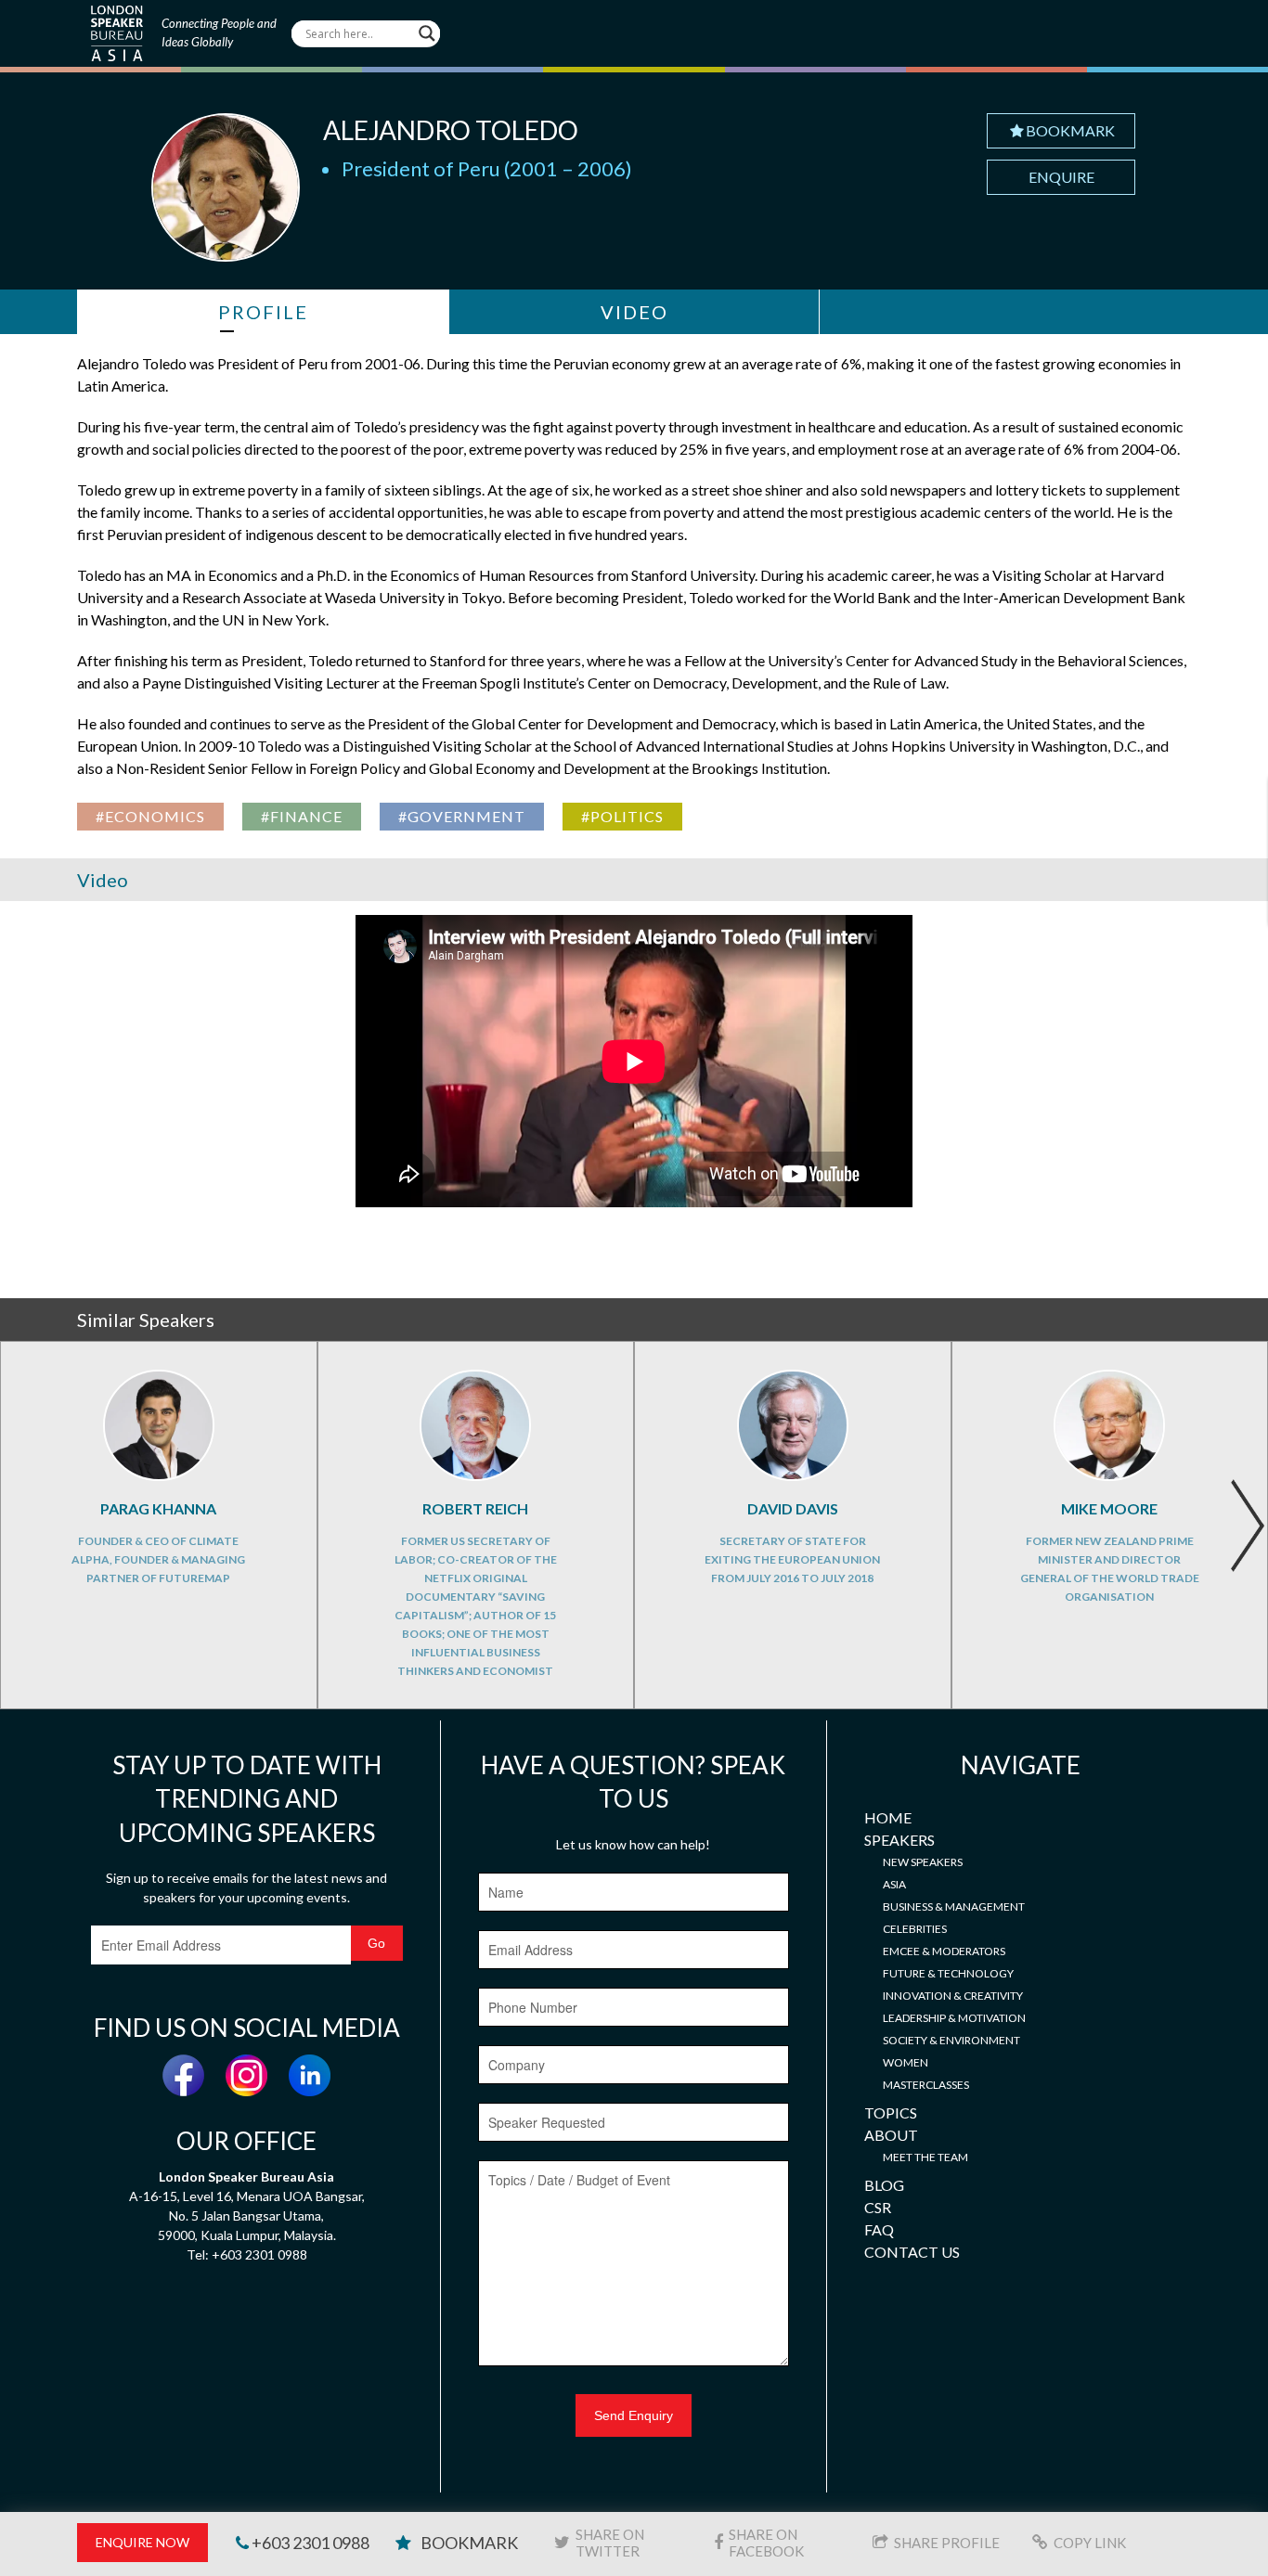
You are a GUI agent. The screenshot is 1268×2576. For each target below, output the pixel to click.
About (891, 2135)
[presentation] (1247, 1526)
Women (906, 2062)
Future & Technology (948, 1973)
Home (888, 1817)
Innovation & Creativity (953, 1996)
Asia (894, 1884)
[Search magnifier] (427, 33)
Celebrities (915, 1929)
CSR (878, 2207)
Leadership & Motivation (954, 2018)
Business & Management (954, 1906)
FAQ (879, 2229)
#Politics (622, 816)
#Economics (150, 816)
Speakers (899, 1840)
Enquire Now (142, 2542)
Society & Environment (951, 2040)
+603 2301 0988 (309, 2543)
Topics (891, 2112)
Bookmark (1070, 130)
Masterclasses (926, 2085)
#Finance (302, 816)
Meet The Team (925, 2157)
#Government (462, 816)
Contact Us (912, 2252)
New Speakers (923, 1862)
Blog (884, 2185)
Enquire (1061, 177)
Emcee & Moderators (944, 1951)
